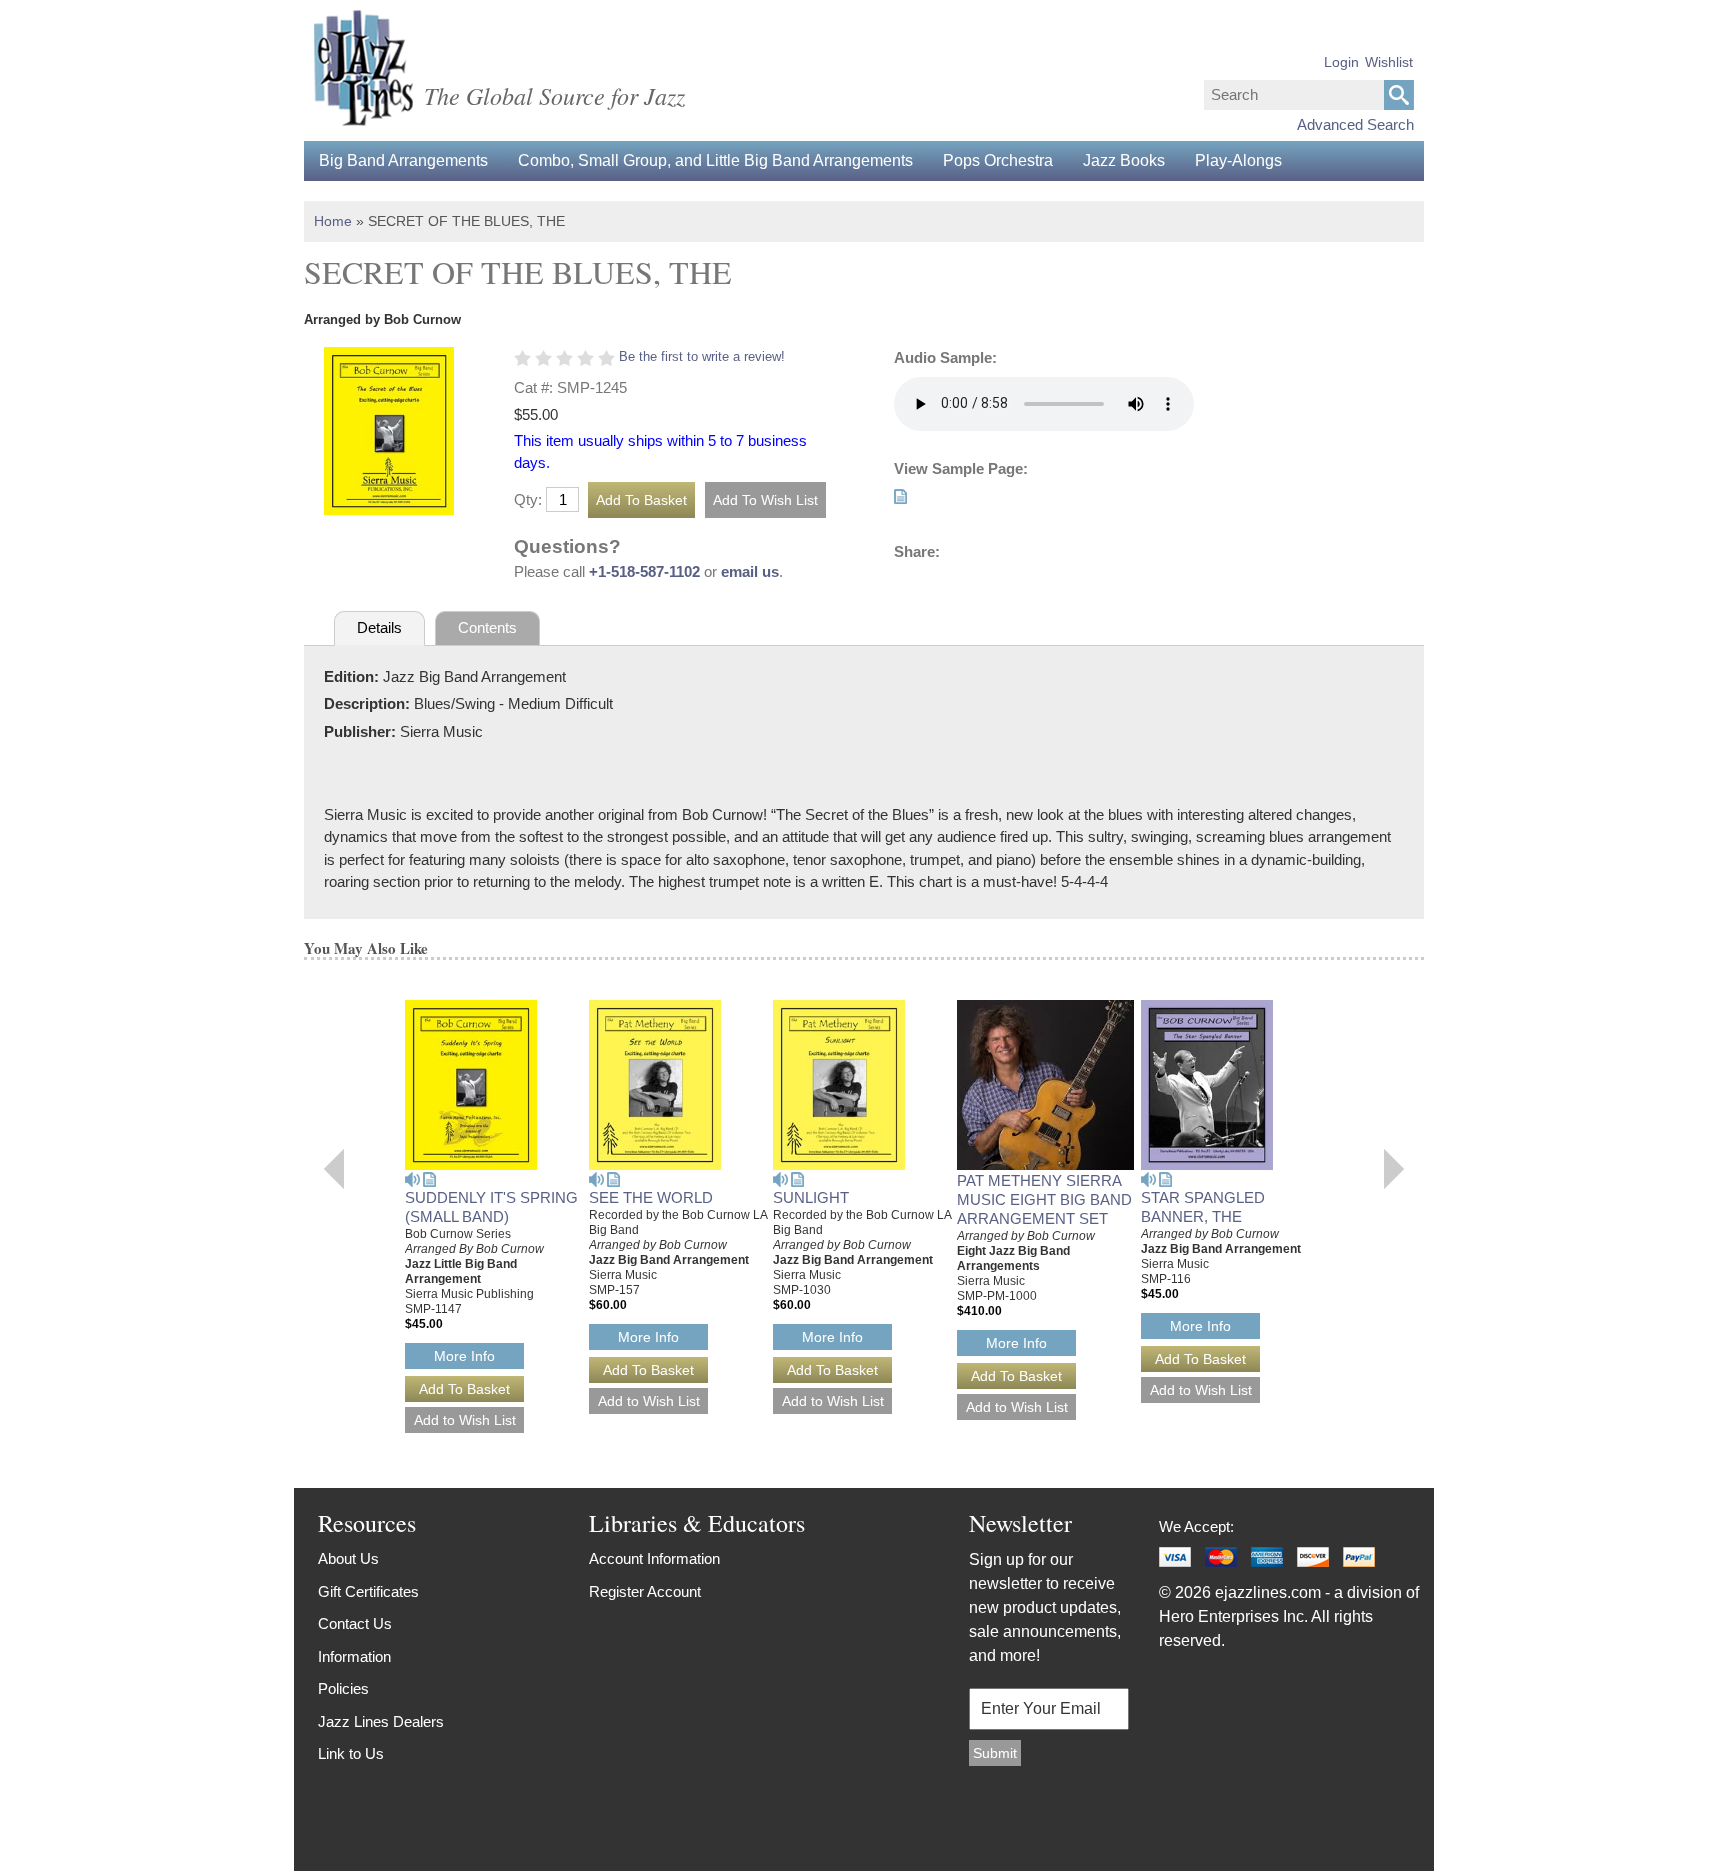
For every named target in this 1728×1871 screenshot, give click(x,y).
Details (379, 627)
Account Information (654, 1558)
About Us (348, 1558)
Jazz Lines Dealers (381, 1721)
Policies (343, 1688)
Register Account (645, 1591)
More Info (464, 1356)
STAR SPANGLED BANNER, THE (1203, 1207)
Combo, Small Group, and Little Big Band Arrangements (715, 160)
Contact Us (355, 1623)
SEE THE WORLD (651, 1197)
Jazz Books (1124, 160)
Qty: (528, 499)
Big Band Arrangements (403, 160)
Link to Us (351, 1753)
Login (1341, 62)
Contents (487, 627)
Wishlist (1389, 62)
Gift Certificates (368, 1591)
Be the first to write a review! (702, 356)
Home (333, 221)
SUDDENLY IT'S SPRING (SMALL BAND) (491, 1207)
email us (750, 571)
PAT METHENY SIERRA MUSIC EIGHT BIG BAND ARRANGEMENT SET (1044, 1199)
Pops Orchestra (998, 160)
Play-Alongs (1238, 160)
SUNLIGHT (811, 1197)
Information (354, 1656)
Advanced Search (1355, 124)
